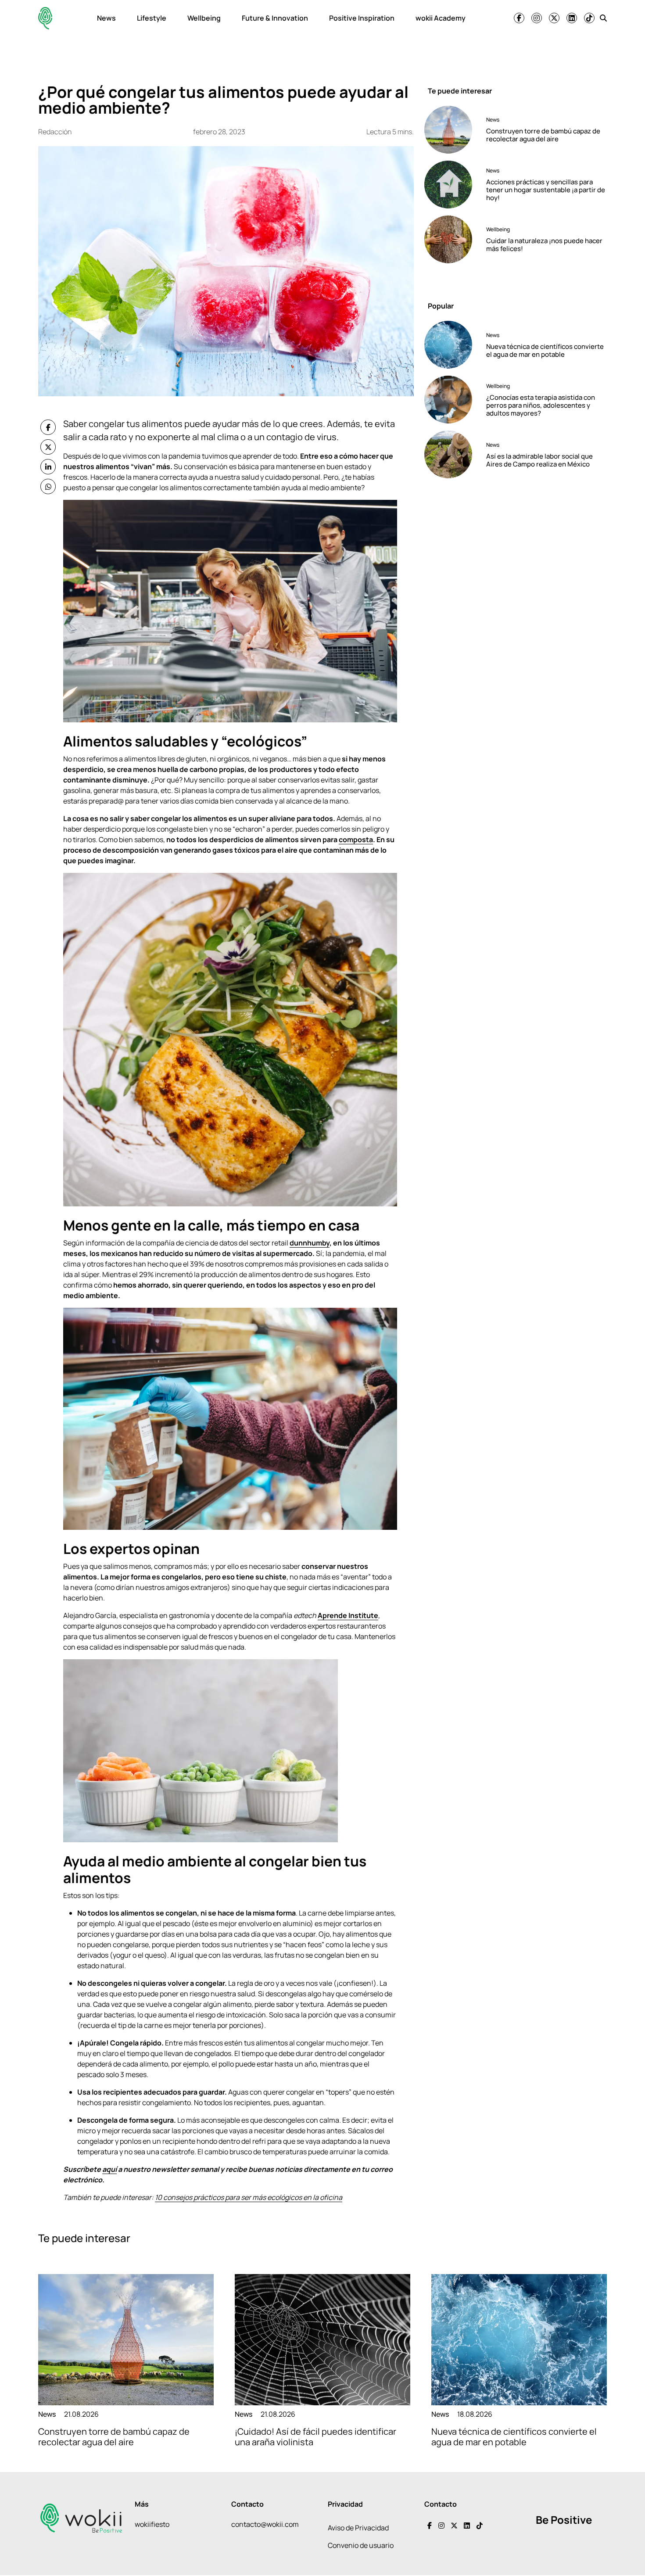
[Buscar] (603, 18)
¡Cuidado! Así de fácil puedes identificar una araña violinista (315, 2437)
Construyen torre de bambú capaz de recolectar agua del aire (543, 135)
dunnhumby (310, 1243)
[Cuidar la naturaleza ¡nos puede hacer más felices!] (452, 239)
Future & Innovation (275, 18)
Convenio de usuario (361, 2545)
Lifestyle (152, 18)
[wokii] (45, 18)
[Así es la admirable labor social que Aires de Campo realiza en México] (452, 454)
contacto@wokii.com (265, 2524)
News (106, 18)
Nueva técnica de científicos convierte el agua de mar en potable (545, 350)
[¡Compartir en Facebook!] (48, 427)
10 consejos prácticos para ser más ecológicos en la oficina (249, 2197)
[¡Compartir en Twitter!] (48, 447)
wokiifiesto (152, 2524)
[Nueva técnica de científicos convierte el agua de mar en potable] (452, 345)
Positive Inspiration (362, 18)
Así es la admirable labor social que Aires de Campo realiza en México (539, 460)
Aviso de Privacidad (358, 2528)
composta (356, 840)
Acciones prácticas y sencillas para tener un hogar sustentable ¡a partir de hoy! (546, 190)
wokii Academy (441, 18)
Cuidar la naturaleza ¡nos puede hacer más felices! (544, 245)
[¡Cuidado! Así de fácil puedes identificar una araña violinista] (322, 2340)
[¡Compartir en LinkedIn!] (48, 467)
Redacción (55, 132)
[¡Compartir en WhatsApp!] (48, 486)
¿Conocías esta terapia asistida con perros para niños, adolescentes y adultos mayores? (541, 405)
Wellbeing (204, 18)
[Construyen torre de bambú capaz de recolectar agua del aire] (452, 130)
